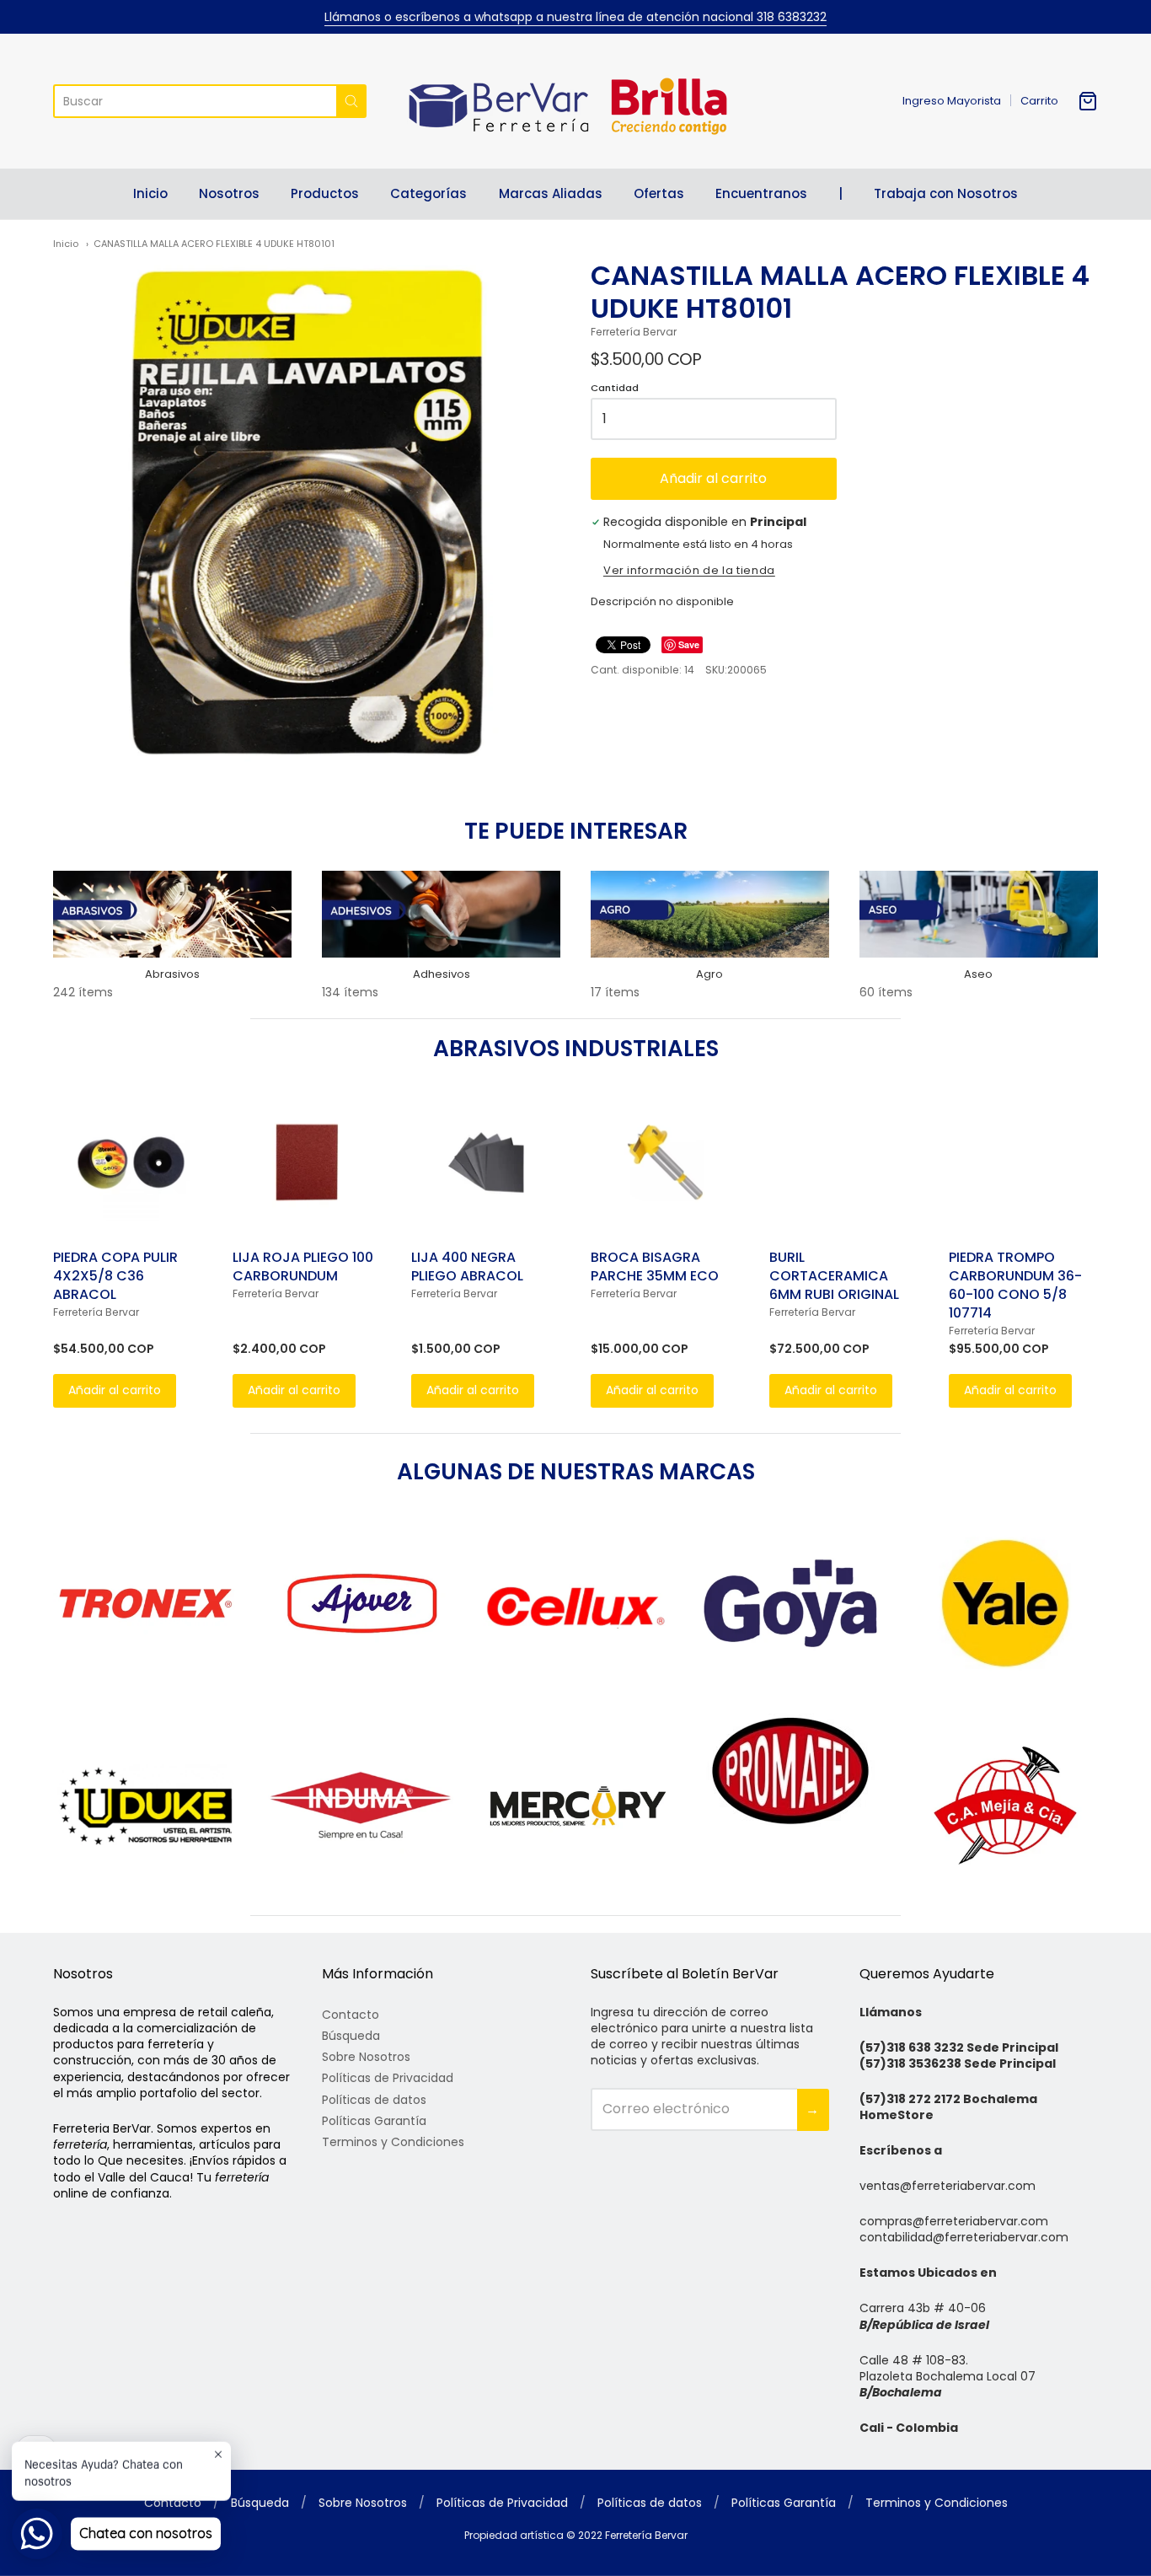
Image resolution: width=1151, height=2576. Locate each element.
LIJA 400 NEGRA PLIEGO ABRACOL (467, 1267)
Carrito (1039, 101)
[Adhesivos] (441, 914)
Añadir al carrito (713, 478)
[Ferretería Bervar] (575, 101)
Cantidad (615, 389)
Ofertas (659, 193)
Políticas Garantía (374, 2121)
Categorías (428, 193)
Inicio (150, 193)
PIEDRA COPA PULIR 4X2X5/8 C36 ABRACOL (115, 1276)
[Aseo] (979, 914)
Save (689, 644)
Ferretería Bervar (634, 332)
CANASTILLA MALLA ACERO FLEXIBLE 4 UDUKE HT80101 (214, 244)
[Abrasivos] (172, 914)
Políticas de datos (374, 2100)
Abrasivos (172, 974)
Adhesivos (442, 974)
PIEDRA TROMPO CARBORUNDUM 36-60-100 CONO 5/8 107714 (1015, 1285)
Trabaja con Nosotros (946, 193)
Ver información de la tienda (689, 572)
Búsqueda (351, 2036)
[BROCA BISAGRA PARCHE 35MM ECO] (665, 1162)
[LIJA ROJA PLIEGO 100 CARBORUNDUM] (307, 1162)
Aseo (978, 974)
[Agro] (710, 914)
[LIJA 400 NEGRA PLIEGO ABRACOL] (486, 1162)
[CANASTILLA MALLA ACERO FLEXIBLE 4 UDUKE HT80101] (307, 513)
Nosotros (229, 193)
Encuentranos (761, 193)
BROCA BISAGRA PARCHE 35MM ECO (655, 1267)
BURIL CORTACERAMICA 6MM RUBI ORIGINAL (834, 1276)
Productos (325, 193)
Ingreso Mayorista (952, 101)
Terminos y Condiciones (393, 2142)
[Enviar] (351, 101)
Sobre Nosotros (366, 2057)
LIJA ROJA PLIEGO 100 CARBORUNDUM (303, 1267)
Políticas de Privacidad (388, 2078)
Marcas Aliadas (551, 193)
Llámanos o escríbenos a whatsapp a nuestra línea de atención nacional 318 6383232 (575, 17)
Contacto (351, 2015)
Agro (709, 974)
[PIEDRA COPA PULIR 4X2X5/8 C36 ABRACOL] (128, 1162)
